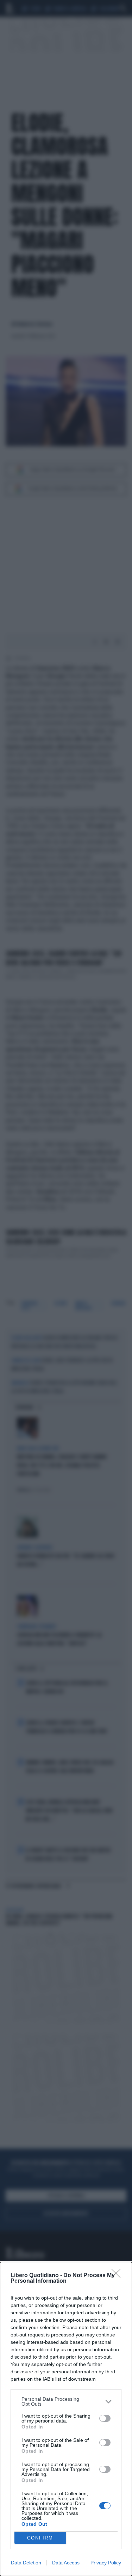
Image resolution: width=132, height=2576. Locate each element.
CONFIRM (40, 2538)
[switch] (105, 2418)
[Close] (118, 2276)
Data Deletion (26, 2563)
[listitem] (66, 2401)
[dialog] (66, 2419)
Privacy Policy (106, 2563)
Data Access (66, 2563)
